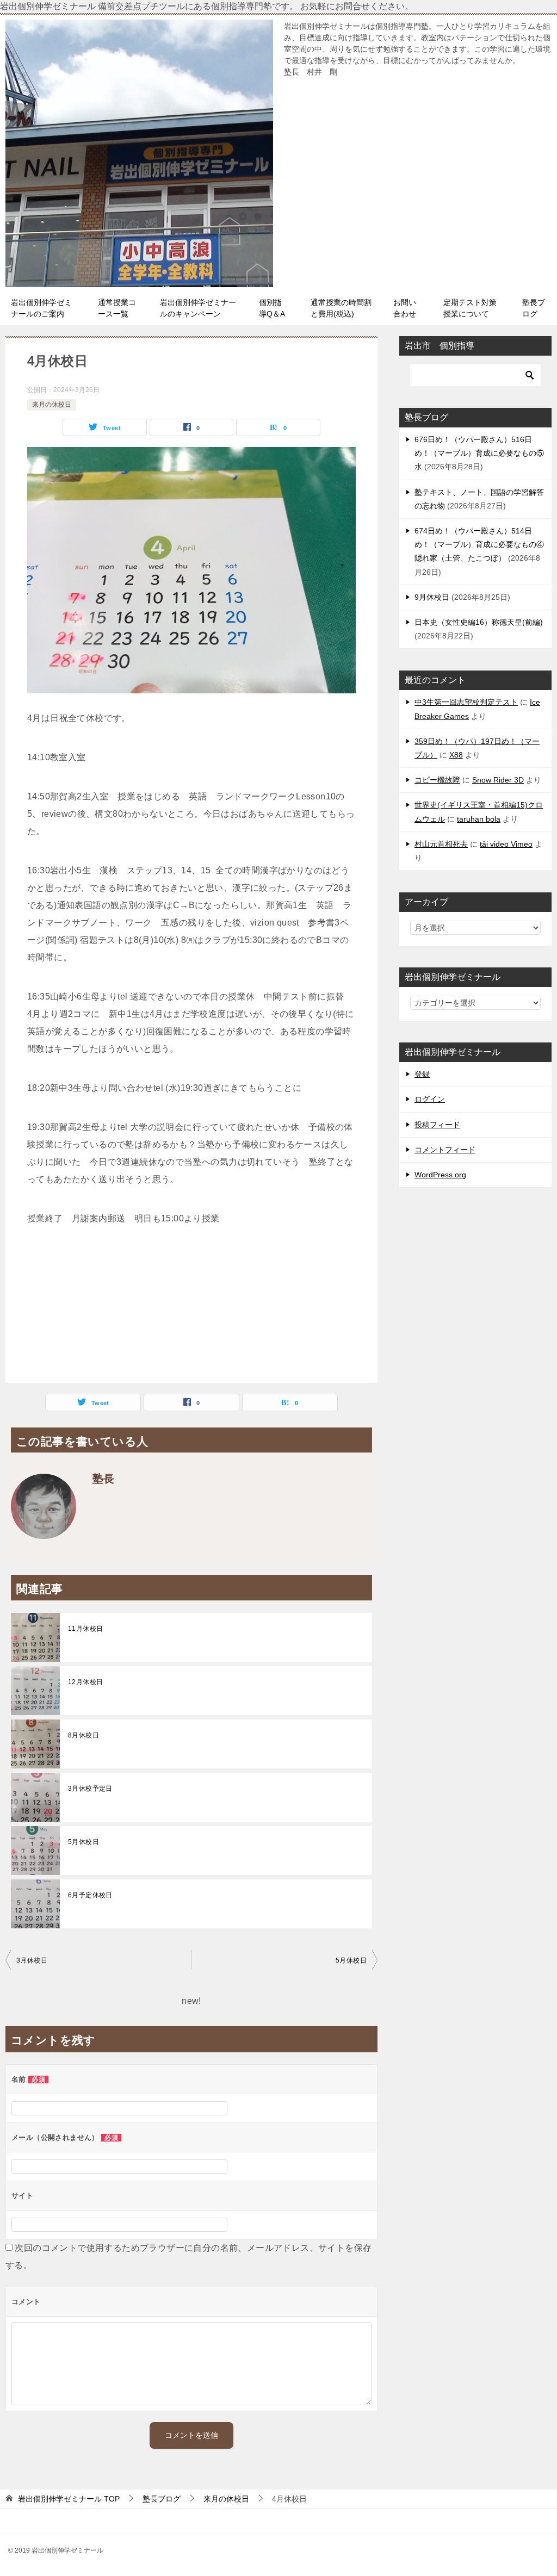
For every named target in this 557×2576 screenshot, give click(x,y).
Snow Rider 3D (498, 780)
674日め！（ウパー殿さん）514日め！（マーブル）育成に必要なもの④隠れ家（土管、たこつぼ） (479, 544)
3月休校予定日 (90, 1789)
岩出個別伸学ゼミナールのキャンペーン (198, 308)
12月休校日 (85, 1682)
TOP (69, 2499)
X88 (456, 755)
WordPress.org (440, 1175)
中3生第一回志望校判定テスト (466, 702)
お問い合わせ (405, 308)
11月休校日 (85, 1629)
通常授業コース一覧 (117, 308)
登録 (422, 1074)
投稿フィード (437, 1125)
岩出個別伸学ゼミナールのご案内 (41, 308)
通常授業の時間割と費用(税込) (341, 308)
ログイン (430, 1099)
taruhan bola (479, 819)
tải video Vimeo (506, 844)
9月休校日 (432, 597)
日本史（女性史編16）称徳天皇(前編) (479, 622)
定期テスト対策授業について (470, 308)
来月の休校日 (52, 405)
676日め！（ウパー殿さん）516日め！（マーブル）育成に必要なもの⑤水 (479, 453)
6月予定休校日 (90, 1895)
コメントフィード (445, 1150)
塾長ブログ (534, 308)
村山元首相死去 (441, 844)
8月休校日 (83, 1735)
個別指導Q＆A (272, 308)
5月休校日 (83, 1842)
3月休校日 (32, 1960)
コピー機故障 (437, 780)
